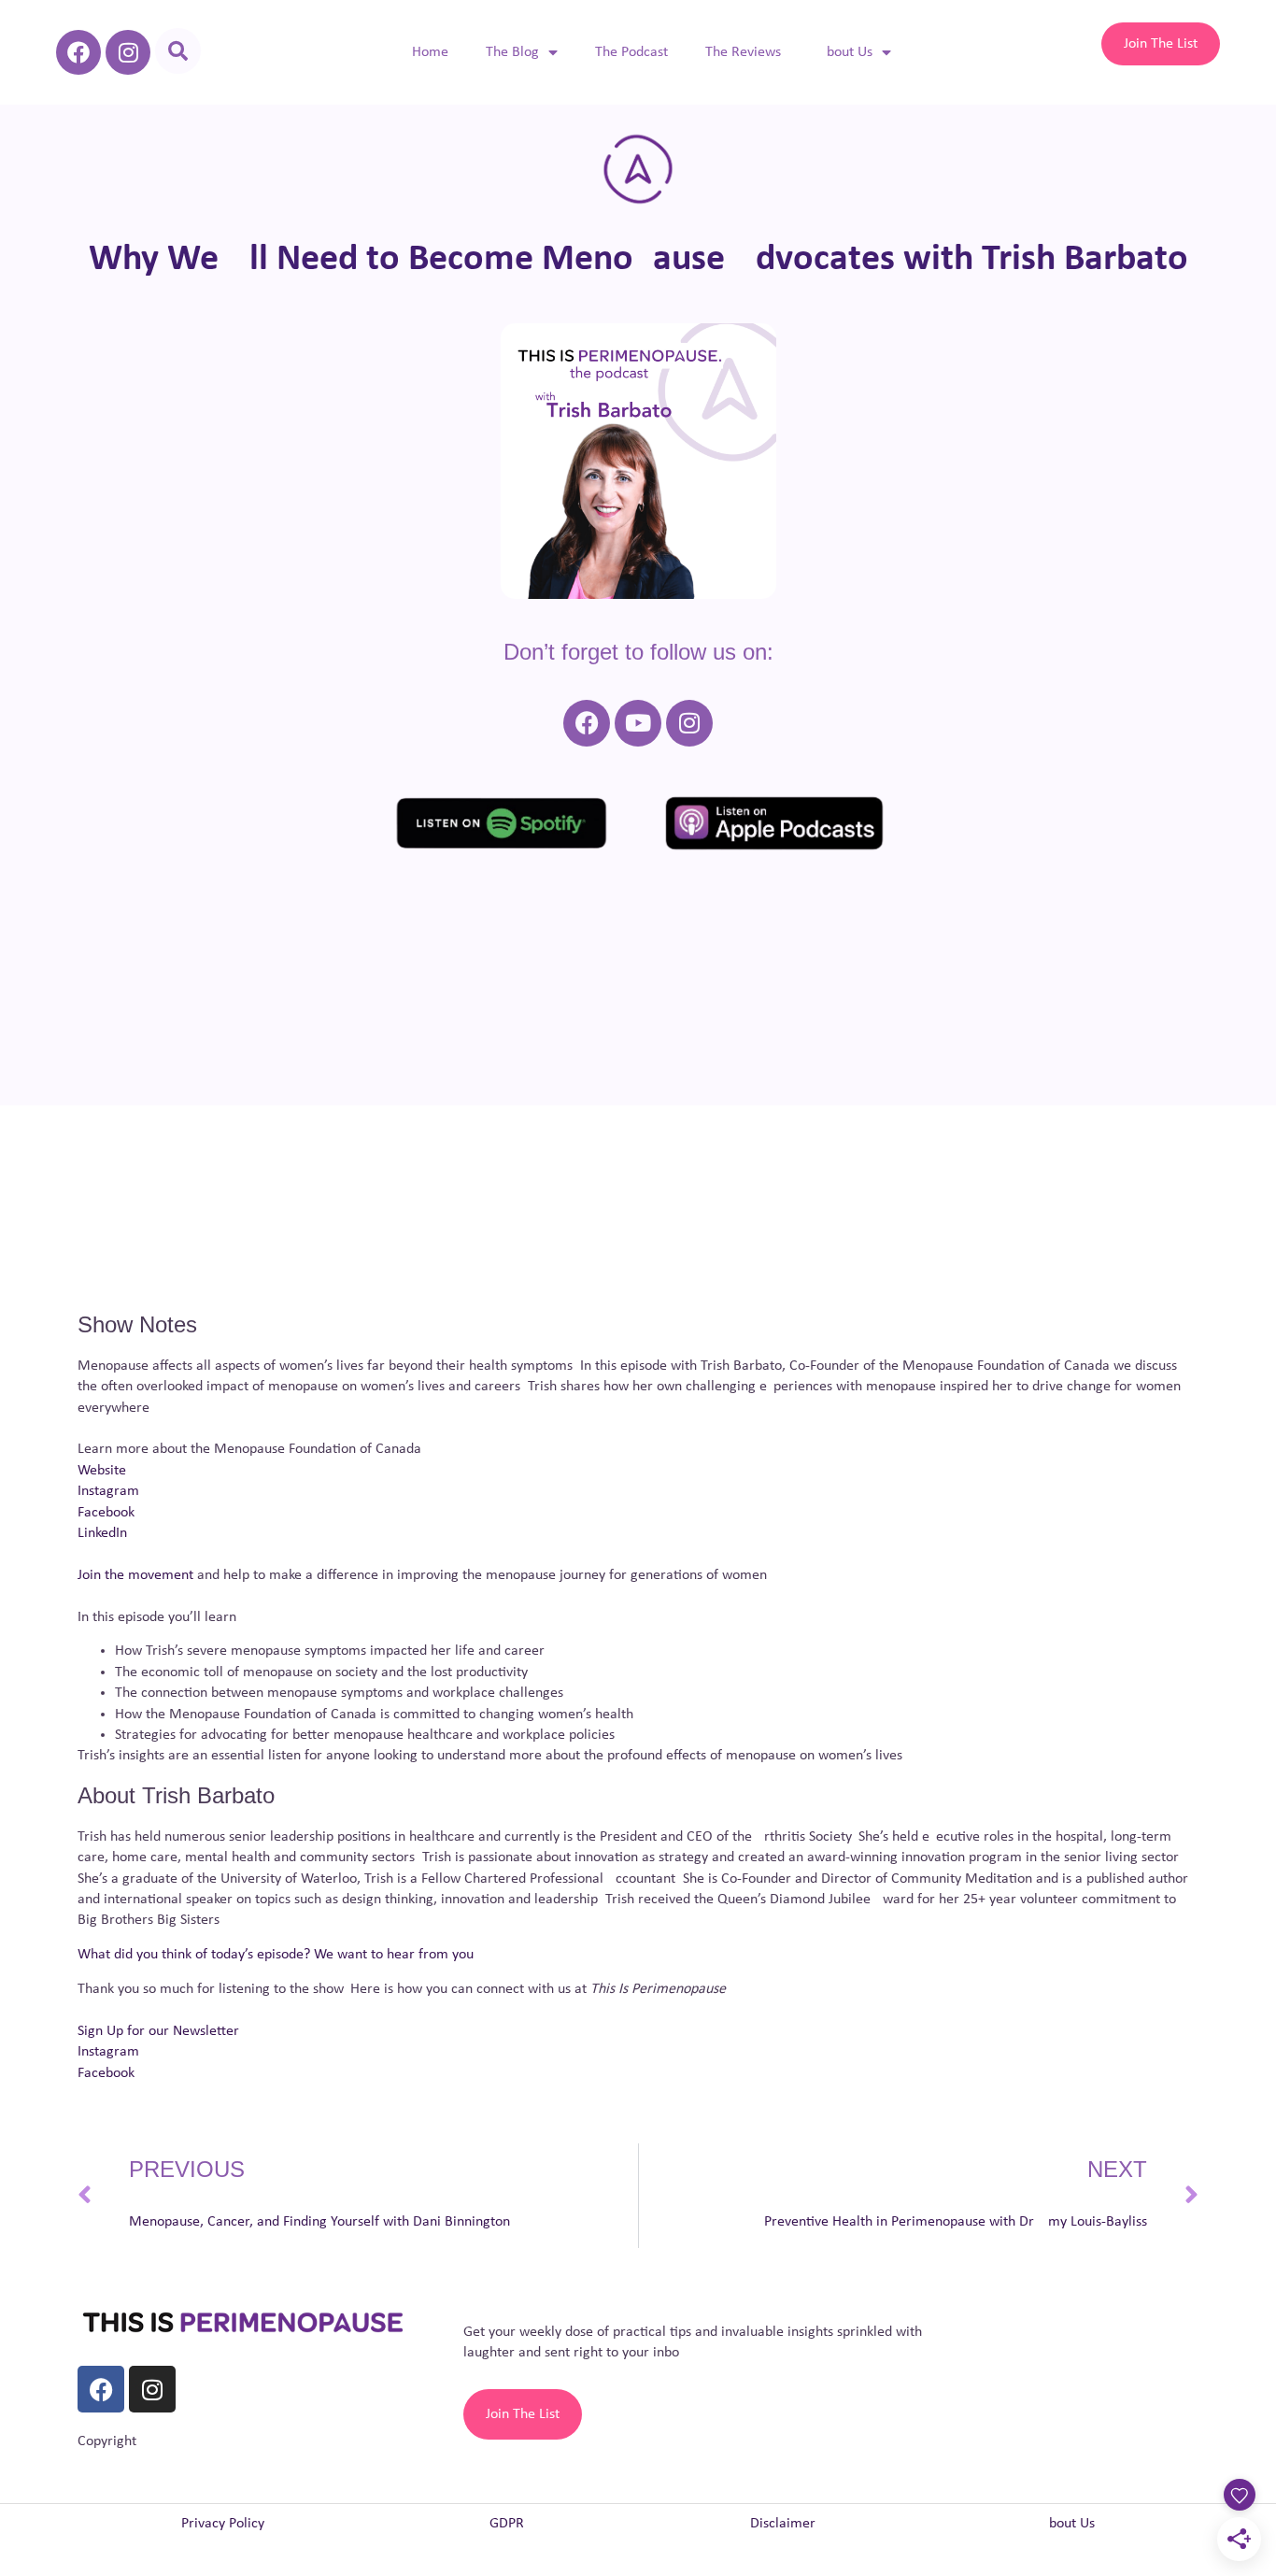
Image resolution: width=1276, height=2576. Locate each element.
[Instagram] (128, 52)
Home (430, 52)
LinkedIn (102, 1533)
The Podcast (631, 52)
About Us (845, 52)
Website (102, 1471)
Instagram (108, 1491)
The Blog (512, 52)
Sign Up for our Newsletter (158, 2031)
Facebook (106, 1513)
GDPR (507, 2524)
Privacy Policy (223, 2524)
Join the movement (135, 1575)
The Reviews (743, 52)
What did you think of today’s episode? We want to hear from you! (278, 1955)
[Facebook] (78, 52)
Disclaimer (783, 2524)
